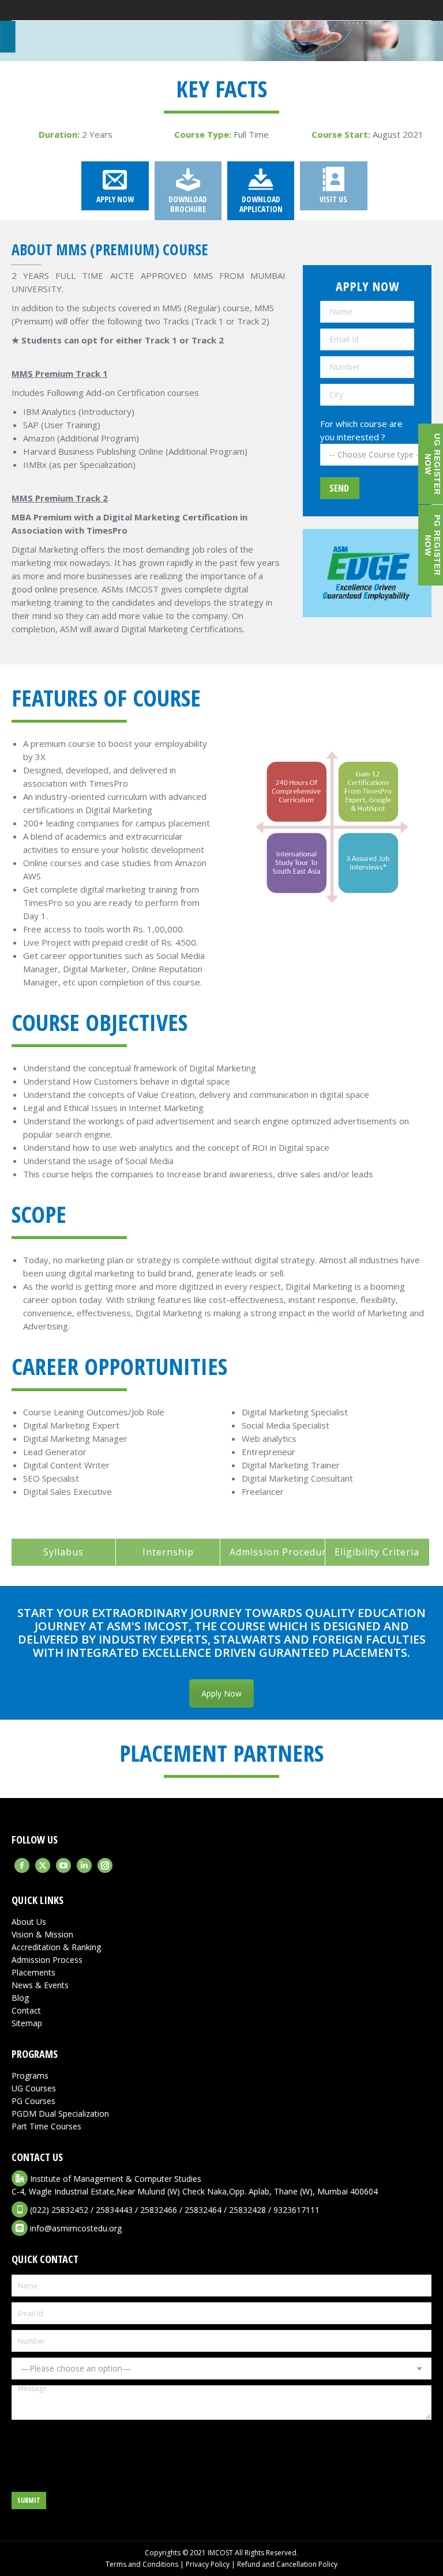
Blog (20, 1998)
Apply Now (221, 1693)
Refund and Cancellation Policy (287, 2564)
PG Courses (33, 2101)
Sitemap (27, 2023)
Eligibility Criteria (377, 1552)
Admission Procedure (281, 1552)
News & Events (40, 1985)
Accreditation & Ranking (56, 1947)
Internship (168, 1552)
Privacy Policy (208, 2564)
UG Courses (34, 2088)
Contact (26, 2010)
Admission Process (47, 1960)
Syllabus (63, 1552)
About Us (29, 1922)
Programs (30, 2075)
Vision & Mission (42, 1934)
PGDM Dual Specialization (60, 2114)
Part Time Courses (46, 2126)
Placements (33, 1972)
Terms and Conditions (142, 2564)
